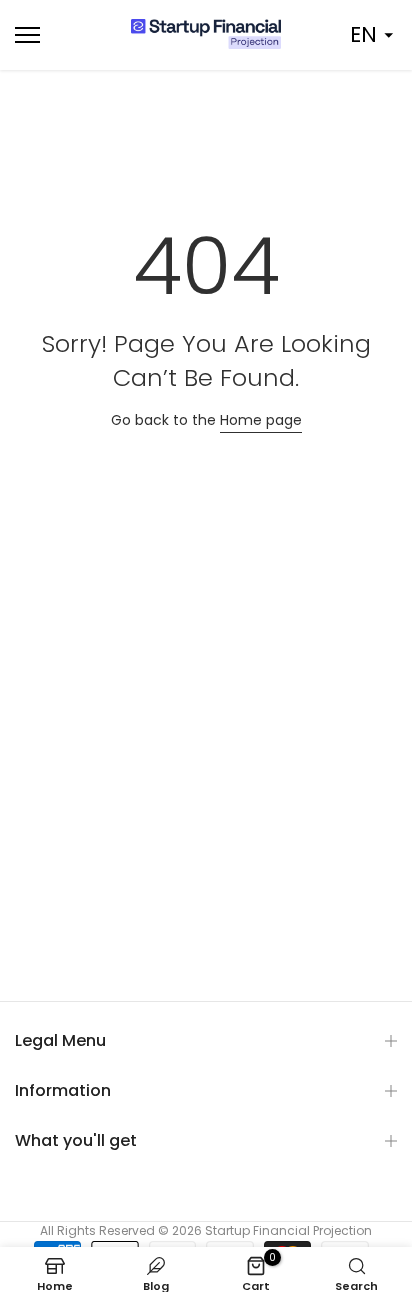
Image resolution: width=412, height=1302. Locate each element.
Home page (261, 420)
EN (363, 34)
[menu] (57, 35)
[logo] (206, 34)
